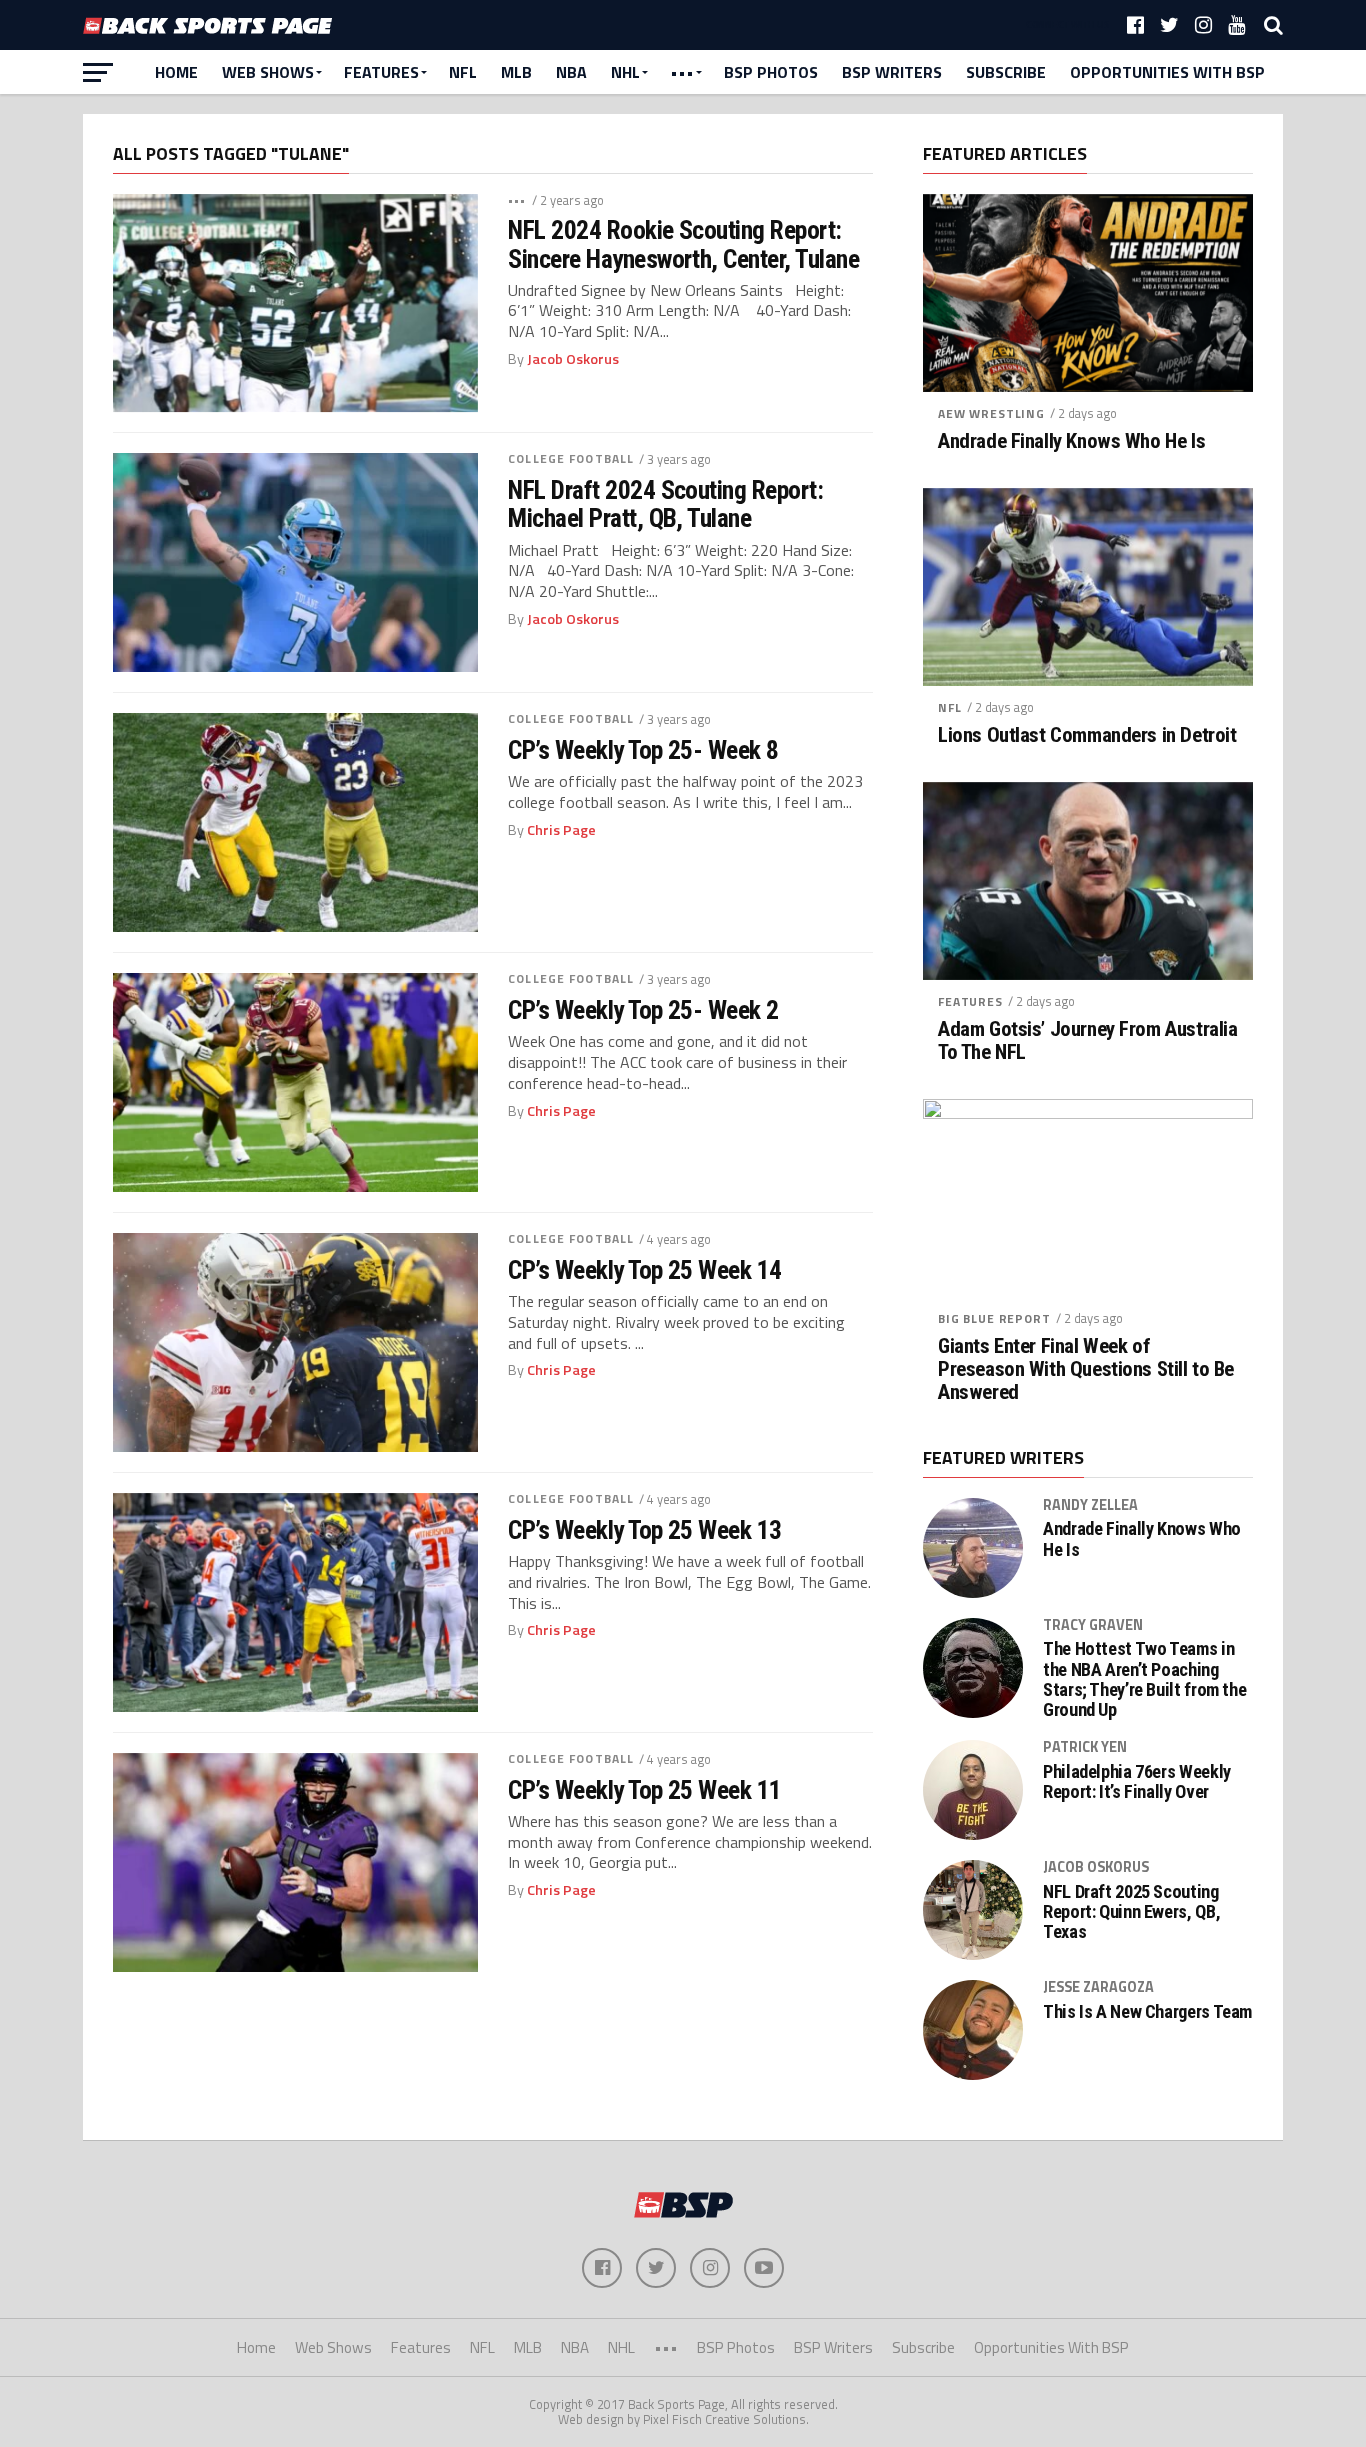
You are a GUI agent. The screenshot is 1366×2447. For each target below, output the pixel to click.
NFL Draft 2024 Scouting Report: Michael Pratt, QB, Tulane (665, 504)
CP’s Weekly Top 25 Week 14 (645, 1270)
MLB (516, 72)
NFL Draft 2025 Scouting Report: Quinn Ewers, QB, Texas (1131, 1912)
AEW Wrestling (991, 413)
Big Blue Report (994, 1318)
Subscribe (1006, 72)
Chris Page (561, 830)
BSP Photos (771, 72)
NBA (571, 72)
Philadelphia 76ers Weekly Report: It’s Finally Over (1137, 1782)
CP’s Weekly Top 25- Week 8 (643, 750)
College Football (571, 458)
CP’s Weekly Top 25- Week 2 (643, 1010)
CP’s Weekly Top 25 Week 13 (645, 1530)
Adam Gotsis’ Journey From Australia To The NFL (1087, 1041)
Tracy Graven (1093, 1625)
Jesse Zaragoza (1098, 1987)
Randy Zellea (1090, 1505)
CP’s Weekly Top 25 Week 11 (645, 1790)
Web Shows (268, 72)
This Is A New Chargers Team (1147, 2012)
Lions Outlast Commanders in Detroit (1087, 735)
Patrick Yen (1085, 1747)
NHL (625, 72)
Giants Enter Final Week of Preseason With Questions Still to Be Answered (1086, 1369)
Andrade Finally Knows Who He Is (1071, 441)
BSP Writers (892, 72)
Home (176, 72)
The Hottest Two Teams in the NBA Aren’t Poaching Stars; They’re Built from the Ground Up (1144, 1679)
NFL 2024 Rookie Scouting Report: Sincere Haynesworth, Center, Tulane (683, 244)
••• (682, 72)
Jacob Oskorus (573, 359)
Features (381, 72)
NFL (463, 72)
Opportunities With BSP (1167, 72)
